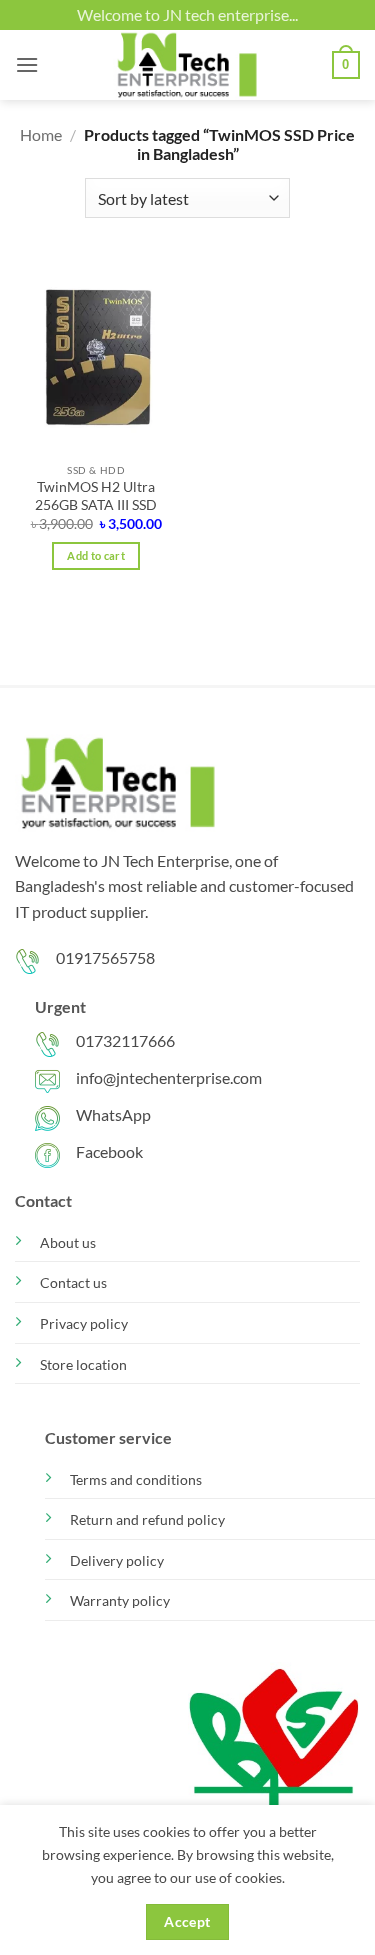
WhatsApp (113, 1114)
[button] (27, 64)
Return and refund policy (147, 1519)
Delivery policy (117, 1560)
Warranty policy (120, 1600)
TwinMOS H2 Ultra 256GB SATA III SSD (96, 496)
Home (41, 134)
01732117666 (125, 1040)
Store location (83, 1364)
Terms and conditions (136, 1479)
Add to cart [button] (96, 555)
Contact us (73, 1282)
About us (68, 1242)
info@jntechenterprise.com (169, 1077)
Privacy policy (84, 1323)
